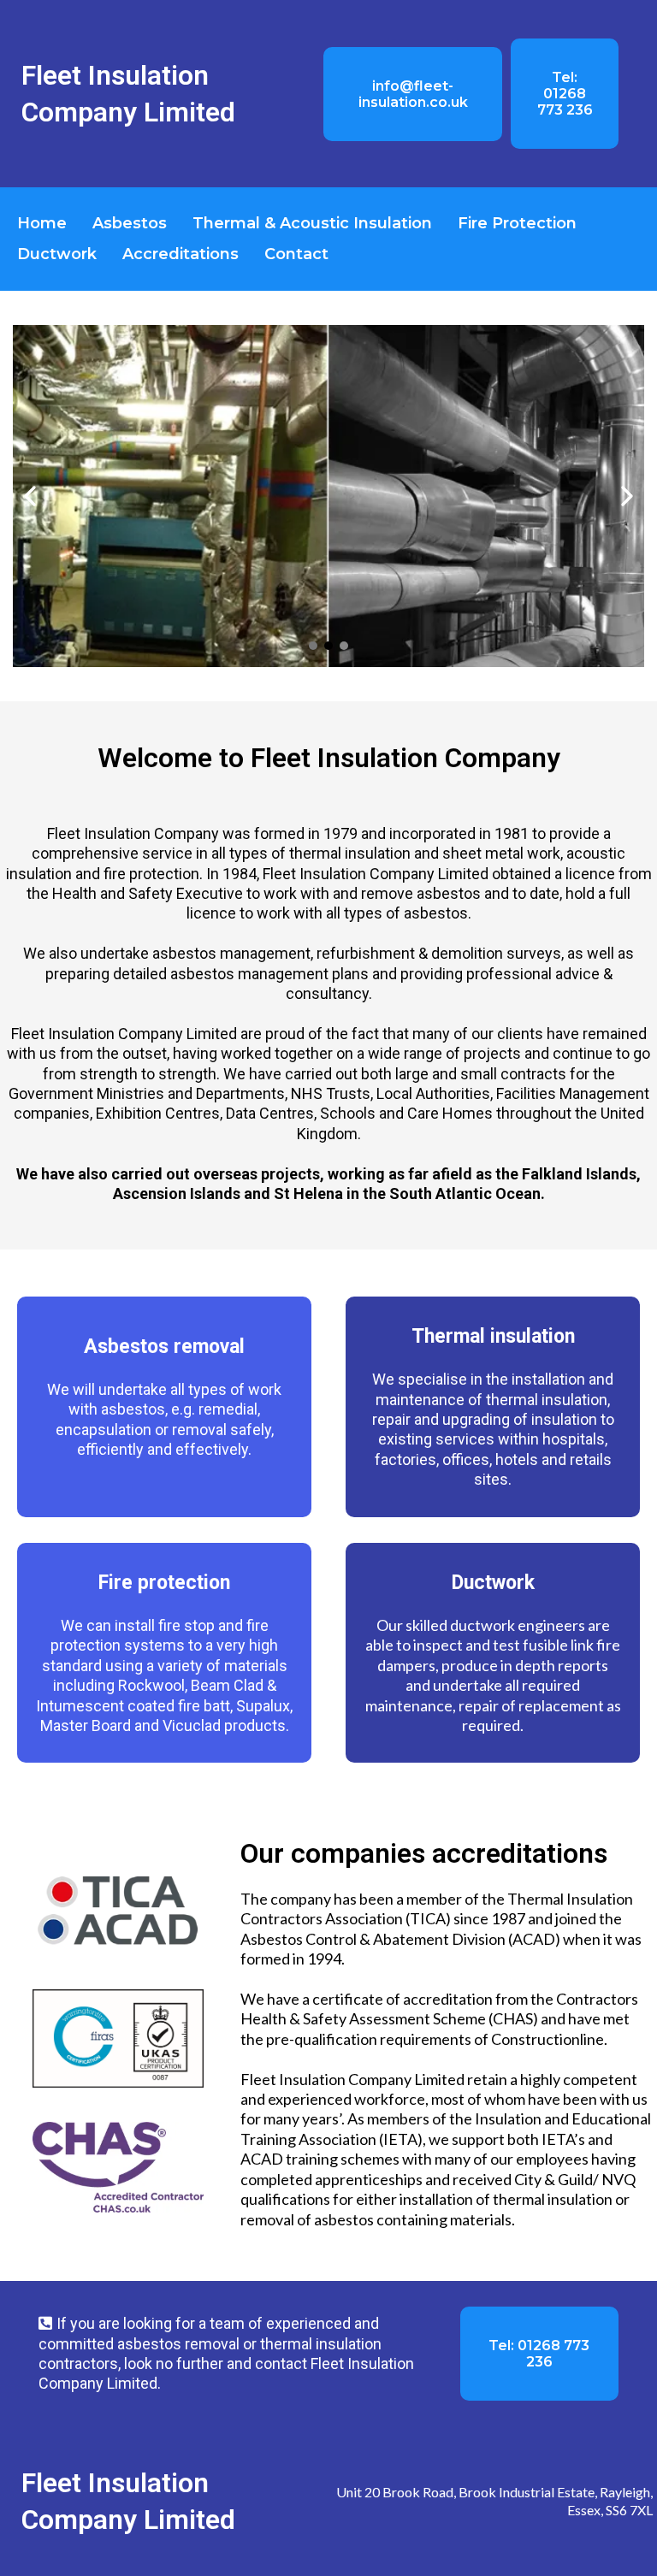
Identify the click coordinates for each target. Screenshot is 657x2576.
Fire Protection (517, 223)
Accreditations (181, 254)
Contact (296, 254)
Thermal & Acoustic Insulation (312, 223)
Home (42, 223)
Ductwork (57, 254)
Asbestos (130, 223)
